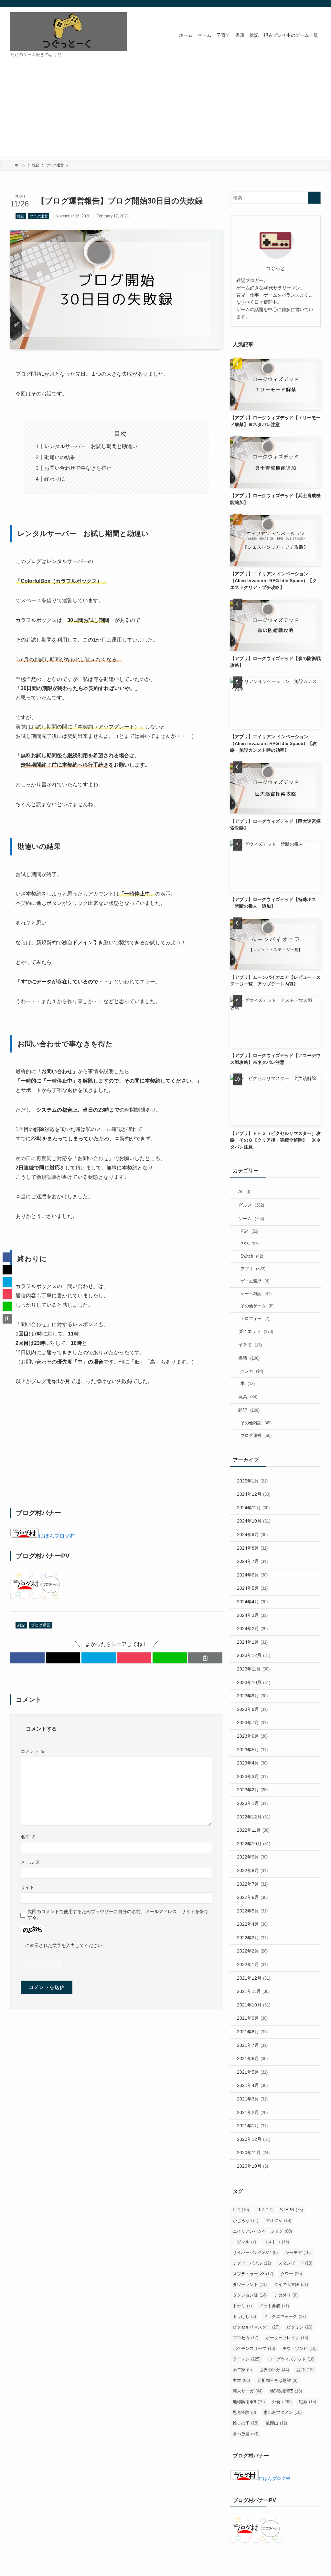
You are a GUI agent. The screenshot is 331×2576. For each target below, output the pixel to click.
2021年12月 (254, 1978)
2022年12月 (254, 1817)
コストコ (276, 2242)
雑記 (21, 216)
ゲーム (251, 1219)
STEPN (291, 2210)
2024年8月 (252, 1548)
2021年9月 (252, 2018)
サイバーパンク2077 (255, 2252)
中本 (241, 2380)
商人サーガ (248, 2391)
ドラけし (244, 2316)
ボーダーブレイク (287, 2338)
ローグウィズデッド (291, 2359)
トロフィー (255, 1319)
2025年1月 (252, 1481)
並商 (305, 2370)
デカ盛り (286, 2295)
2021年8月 (252, 2032)
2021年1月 (252, 2126)
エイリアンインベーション (262, 2231)
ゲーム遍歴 (255, 1281)
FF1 (241, 2210)
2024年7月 (252, 1561)
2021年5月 (252, 2072)
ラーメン (247, 2359)
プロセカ (246, 2338)
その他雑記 (256, 1423)
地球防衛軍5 (286, 2391)
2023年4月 (252, 1763)
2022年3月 (252, 1938)
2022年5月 (252, 1911)
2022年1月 (252, 1964)
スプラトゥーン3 (253, 2274)
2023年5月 (252, 1750)
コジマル (244, 2242)
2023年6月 (252, 1736)
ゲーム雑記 (256, 1294)
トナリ (242, 2306)
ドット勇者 (274, 2306)
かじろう (246, 2220)
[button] (27, 1658)
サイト (27, 1887)
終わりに (55, 479)
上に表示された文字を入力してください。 (64, 1945)
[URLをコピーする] (205, 1658)
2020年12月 (254, 2139)
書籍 (249, 1358)
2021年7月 (252, 2045)
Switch (252, 1256)
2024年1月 (252, 1642)
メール (30, 1862)
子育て (250, 1345)
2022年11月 (253, 1830)
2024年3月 (252, 1615)
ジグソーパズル (252, 2263)
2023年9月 (252, 1696)
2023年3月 (252, 1776)
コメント (33, 1751)
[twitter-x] (300, 4)
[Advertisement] (165, 111)
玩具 (248, 1397)
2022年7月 (252, 1884)
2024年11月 (253, 1508)
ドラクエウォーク (285, 2316)
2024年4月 (252, 1602)
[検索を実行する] (314, 198)
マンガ (252, 1371)
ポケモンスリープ (254, 2348)
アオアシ (278, 2220)
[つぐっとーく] (69, 32)
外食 (282, 2402)
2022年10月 (254, 1844)
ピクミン (299, 2327)
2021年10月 (254, 2005)
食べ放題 (246, 2434)
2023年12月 (254, 1655)
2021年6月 (252, 2058)
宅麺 (308, 2402)
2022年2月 (252, 1951)
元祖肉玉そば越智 (277, 2380)
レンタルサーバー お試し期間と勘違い (91, 446)
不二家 (242, 2370)
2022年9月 (252, 1857)
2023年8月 (252, 1709)
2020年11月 (253, 2152)
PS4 (250, 1231)
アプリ (253, 1269)
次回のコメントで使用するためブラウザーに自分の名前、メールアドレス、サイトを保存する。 (118, 1914)
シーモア (298, 2252)
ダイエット (256, 1331)
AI (244, 1191)
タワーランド (250, 2284)
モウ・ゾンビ (299, 2348)
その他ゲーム (257, 1306)
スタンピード (295, 2263)
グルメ (251, 1205)
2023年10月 (254, 1682)
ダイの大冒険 (291, 2284)
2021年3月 (252, 2099)
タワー (291, 2274)
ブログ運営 (39, 216)
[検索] (316, 4)
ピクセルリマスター (256, 2327)
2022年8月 (252, 1870)
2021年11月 (253, 1991)
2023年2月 (252, 1790)
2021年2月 (252, 2112)
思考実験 (244, 2412)
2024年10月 (254, 1521)
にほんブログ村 (57, 1536)
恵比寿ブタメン (283, 2412)
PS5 (250, 1244)
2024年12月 (254, 1494)
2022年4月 (252, 1924)
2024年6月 (252, 1575)
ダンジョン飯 (250, 2295)
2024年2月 (252, 1628)
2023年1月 (252, 1803)
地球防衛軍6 (249, 2402)
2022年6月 (252, 1897)
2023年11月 (253, 1669)
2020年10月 (252, 2166)
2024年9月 (252, 1534)
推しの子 (246, 2423)
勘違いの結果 (60, 457)
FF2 (264, 2210)
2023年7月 (252, 1723)
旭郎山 (276, 2423)
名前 (28, 1837)
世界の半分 (274, 2370)
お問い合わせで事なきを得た (78, 468)
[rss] (308, 4)
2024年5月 (252, 1588)
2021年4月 (252, 2085)
